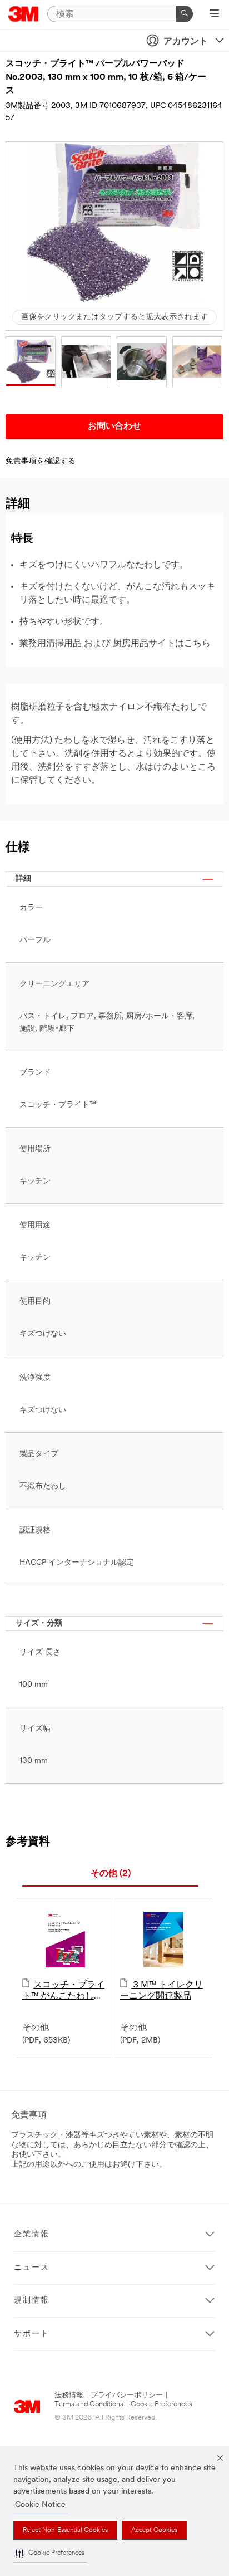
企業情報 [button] (32, 2234)
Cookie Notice (40, 2505)
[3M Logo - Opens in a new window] (24, 14)
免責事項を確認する (41, 461)
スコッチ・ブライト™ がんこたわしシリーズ (63, 1991)
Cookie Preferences (161, 2404)
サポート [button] (32, 2334)
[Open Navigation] (214, 14)
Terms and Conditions (89, 2404)
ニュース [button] (32, 2268)
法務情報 (69, 2395)
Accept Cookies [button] (154, 2530)
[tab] (110, 1874)
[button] (50, 2553)
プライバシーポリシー (127, 2395)
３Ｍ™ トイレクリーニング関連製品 (161, 1991)
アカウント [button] (186, 42)
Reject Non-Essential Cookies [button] (65, 2530)
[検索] (185, 14)
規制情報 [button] (32, 2301)
